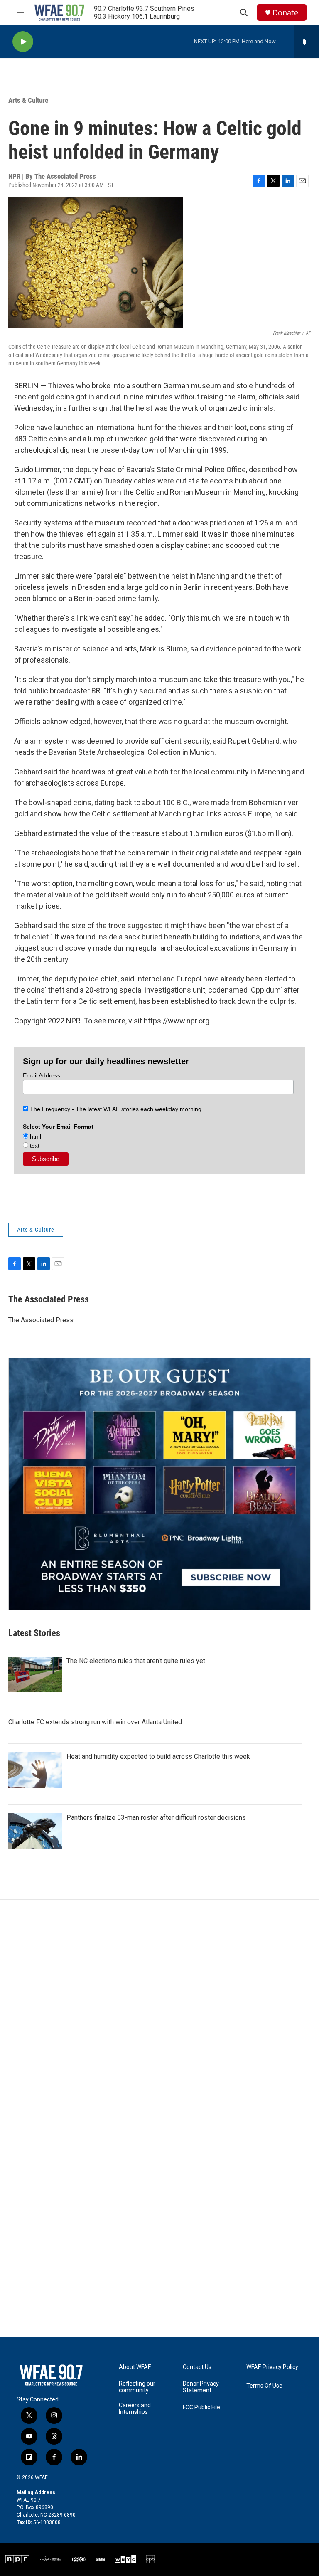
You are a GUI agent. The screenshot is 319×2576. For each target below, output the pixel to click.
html (35, 1136)
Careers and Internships (135, 2409)
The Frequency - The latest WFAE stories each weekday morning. (116, 1109)
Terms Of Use (264, 2386)
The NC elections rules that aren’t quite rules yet (136, 1661)
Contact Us (197, 2367)
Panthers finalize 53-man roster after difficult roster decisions (156, 1818)
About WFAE (135, 2367)
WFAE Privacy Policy (272, 2367)
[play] (23, 42)
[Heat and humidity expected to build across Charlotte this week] (35, 1770)
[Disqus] (159, 2012)
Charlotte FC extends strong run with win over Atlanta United (95, 1722)
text (34, 1146)
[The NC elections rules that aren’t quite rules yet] (35, 1674)
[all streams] (307, 42)
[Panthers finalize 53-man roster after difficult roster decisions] (35, 1831)
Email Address (42, 1075)
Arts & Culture (28, 100)
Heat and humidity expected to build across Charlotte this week (158, 1756)
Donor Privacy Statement (201, 2387)
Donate (285, 13)
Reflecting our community (137, 2387)
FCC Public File (201, 2407)
